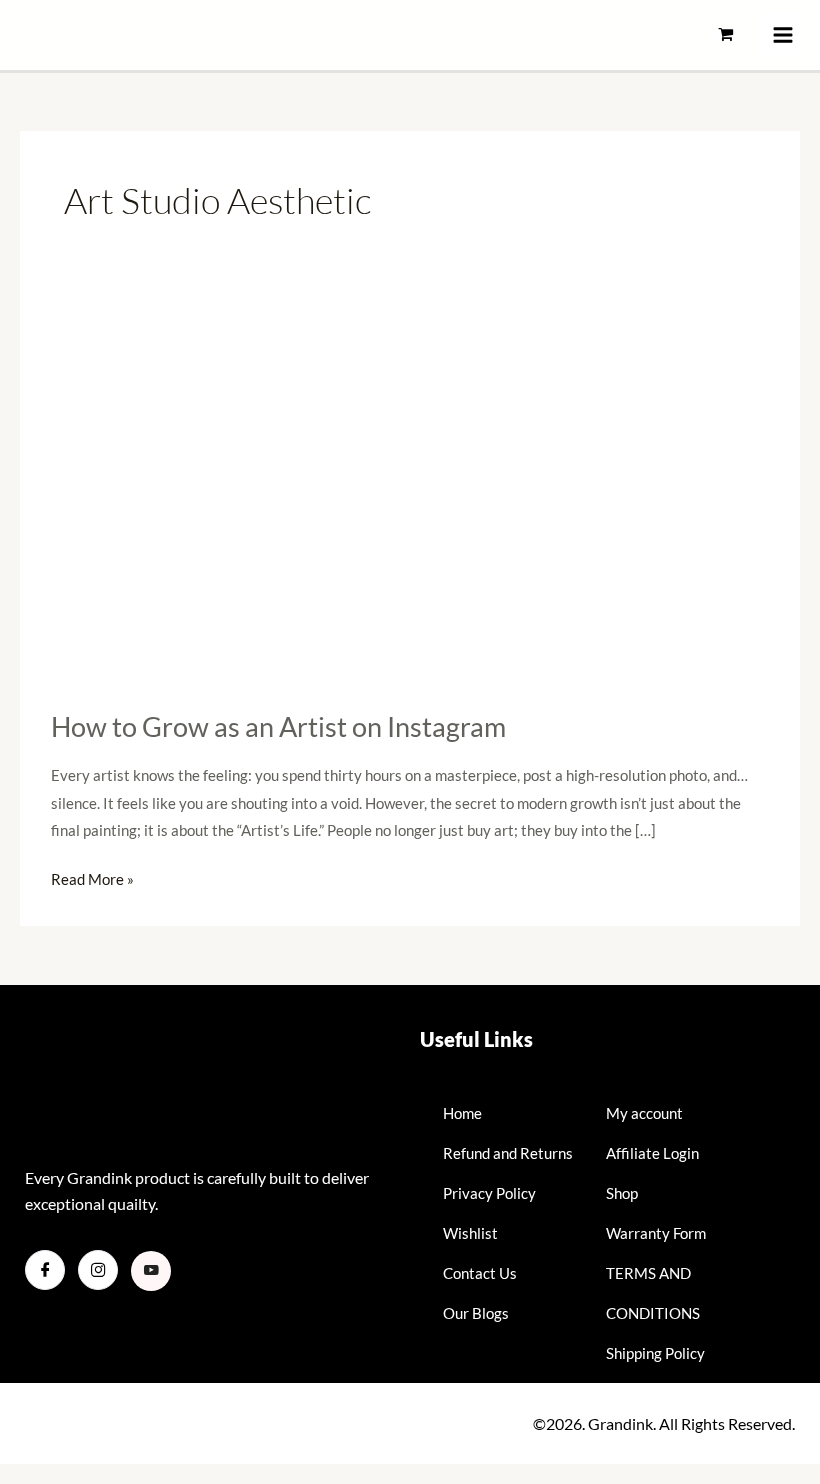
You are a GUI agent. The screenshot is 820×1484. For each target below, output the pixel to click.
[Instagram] (98, 1270)
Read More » (92, 877)
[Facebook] (45, 1270)
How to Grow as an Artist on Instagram (278, 726)
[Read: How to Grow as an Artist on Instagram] (410, 489)
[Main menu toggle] (783, 35)
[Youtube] (151, 1271)
